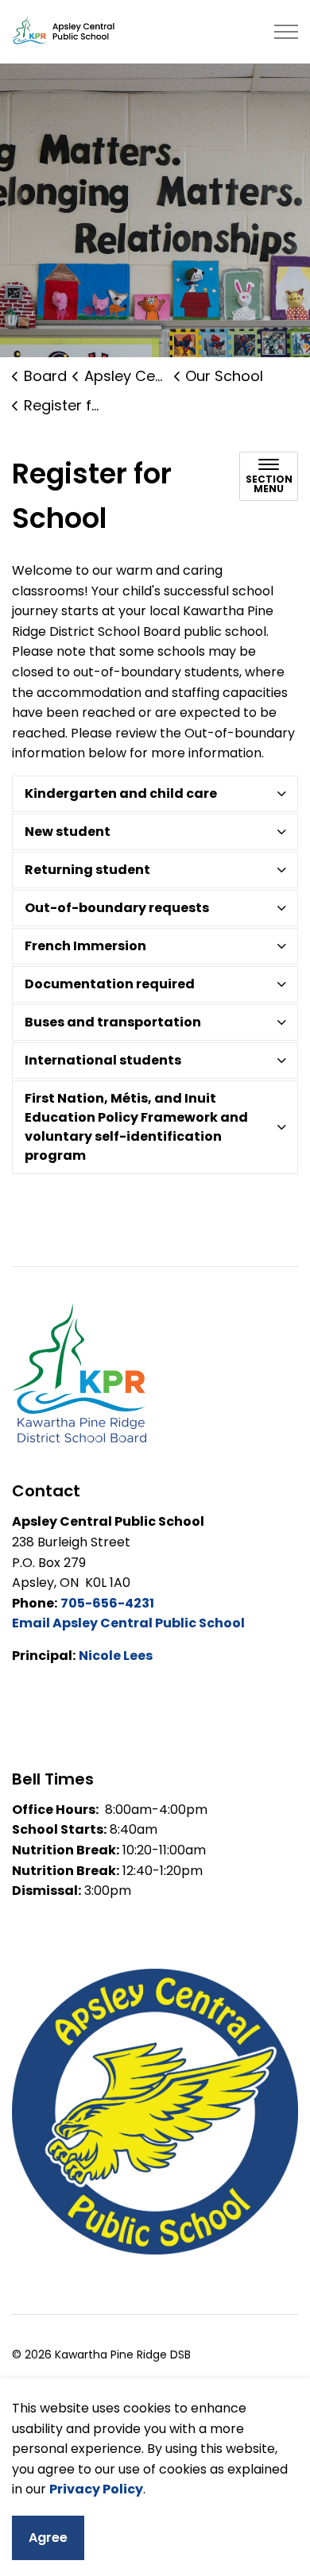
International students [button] (103, 1060)
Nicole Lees (116, 1656)
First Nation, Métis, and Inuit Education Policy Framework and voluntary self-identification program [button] (136, 1127)
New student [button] (68, 832)
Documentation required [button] (110, 984)
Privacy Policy (96, 2489)
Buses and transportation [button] (113, 1022)
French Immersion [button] (85, 946)
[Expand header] (286, 32)
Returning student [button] (87, 870)
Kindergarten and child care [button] (121, 793)
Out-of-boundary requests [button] (117, 908)
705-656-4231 (107, 1603)
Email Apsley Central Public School (128, 1623)
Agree (48, 2537)
